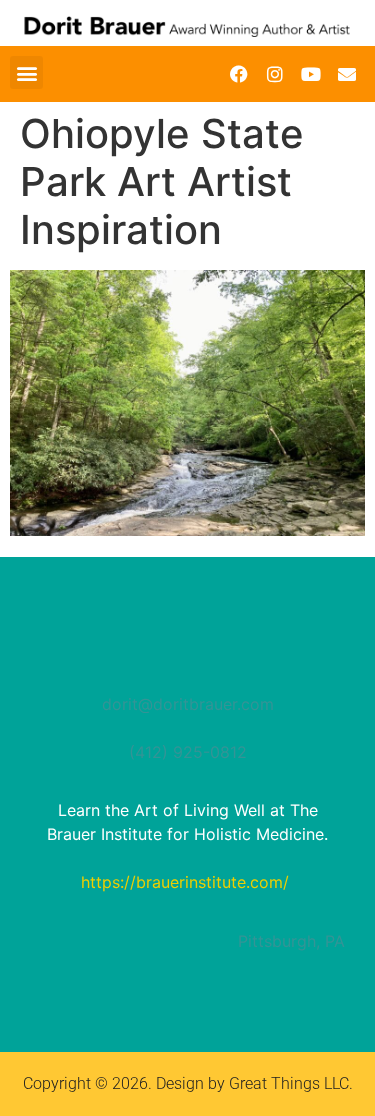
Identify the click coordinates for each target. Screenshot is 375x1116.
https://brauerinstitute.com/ (185, 882)
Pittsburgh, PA (291, 941)
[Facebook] (239, 74)
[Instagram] (275, 74)
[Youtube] (311, 74)
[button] (26, 72)
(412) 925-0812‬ (188, 752)
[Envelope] (347, 74)
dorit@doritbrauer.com (188, 704)
